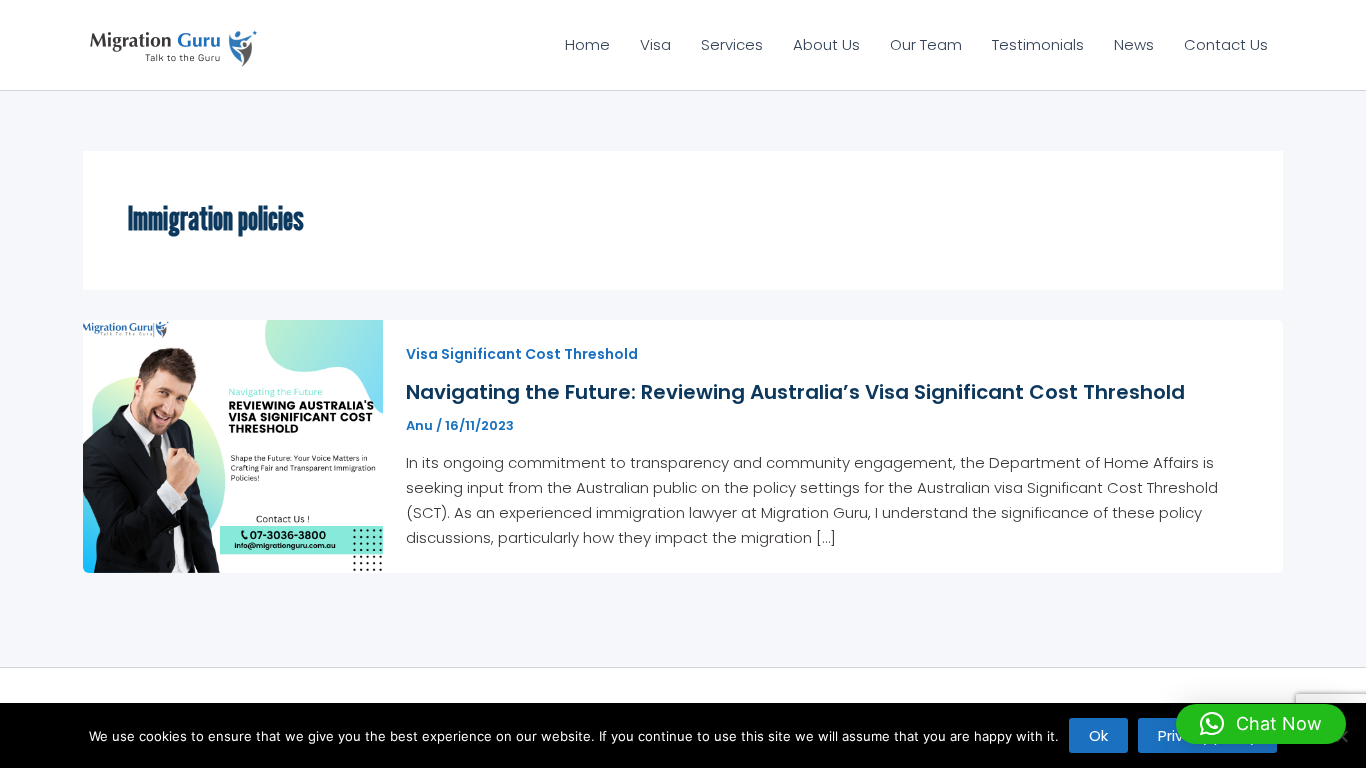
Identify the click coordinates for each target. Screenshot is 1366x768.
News (1134, 44)
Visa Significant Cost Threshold (522, 354)
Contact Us (1226, 44)
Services (732, 44)
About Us (826, 44)
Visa (655, 44)
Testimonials (1038, 44)
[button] (1261, 724)
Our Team (926, 44)
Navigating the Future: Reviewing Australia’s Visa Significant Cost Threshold (795, 392)
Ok (1098, 735)
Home (587, 44)
